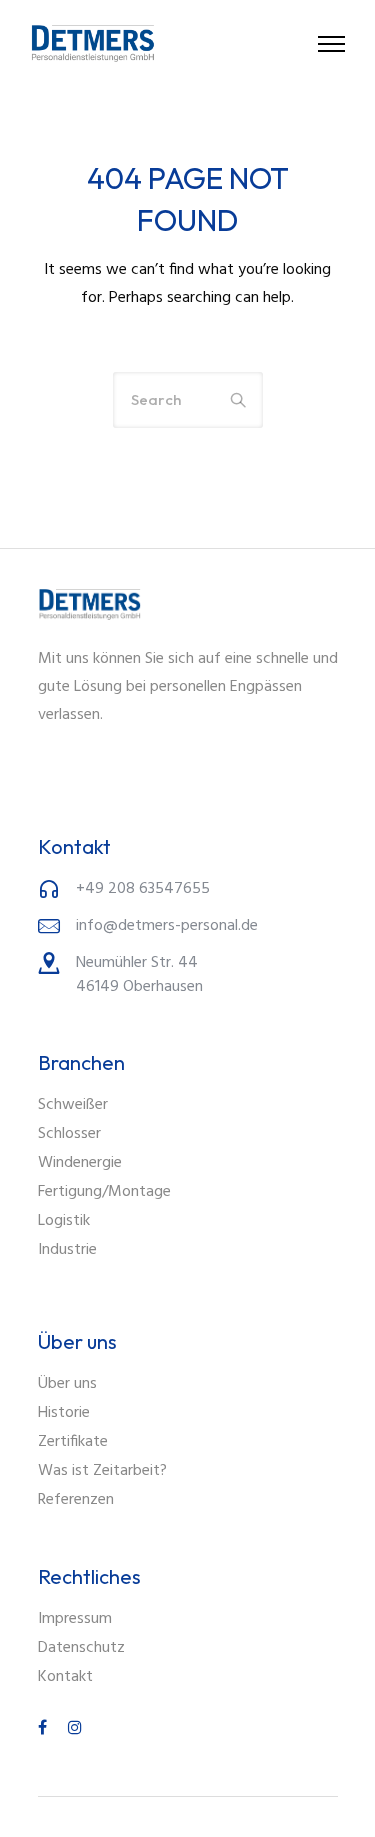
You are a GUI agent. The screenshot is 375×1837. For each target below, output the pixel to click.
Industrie (67, 1250)
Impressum (75, 1619)
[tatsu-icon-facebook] (45, 1727)
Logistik (64, 1221)
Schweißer (73, 1105)
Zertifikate (73, 1442)
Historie (64, 1413)
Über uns (67, 1384)
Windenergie (80, 1163)
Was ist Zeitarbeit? (102, 1471)
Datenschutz (81, 1648)
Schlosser (69, 1134)
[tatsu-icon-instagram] (75, 1727)
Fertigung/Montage (104, 1192)
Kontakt (65, 1677)
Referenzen (76, 1500)
